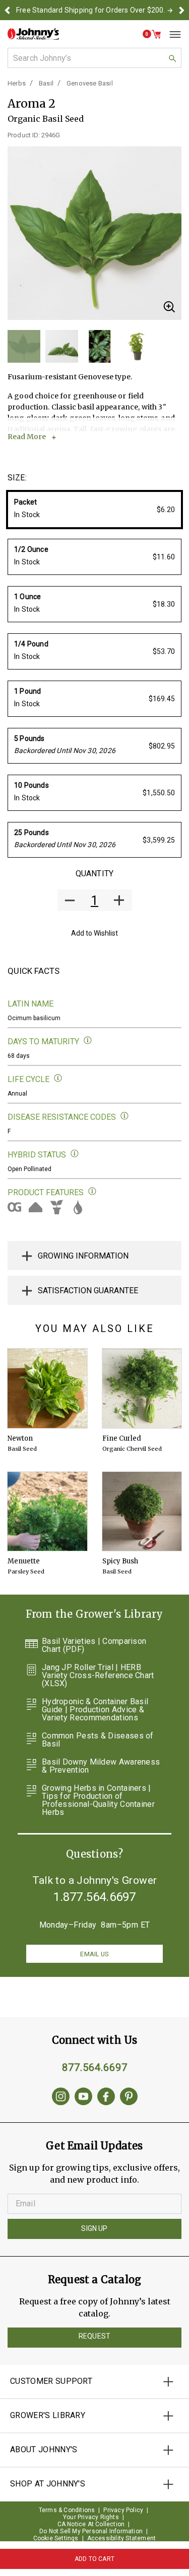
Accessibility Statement (122, 2538)
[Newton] (47, 1388)
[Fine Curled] (142, 1388)
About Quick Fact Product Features (92, 1191)
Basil (46, 83)
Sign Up (94, 2228)
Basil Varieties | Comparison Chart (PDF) (94, 1645)
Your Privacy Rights (91, 2517)
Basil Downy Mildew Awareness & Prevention (101, 1766)
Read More (27, 437)
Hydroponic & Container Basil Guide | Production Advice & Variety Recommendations (95, 1710)
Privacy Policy (123, 2510)
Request (94, 2336)
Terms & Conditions (67, 2510)
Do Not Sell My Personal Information (91, 2531)
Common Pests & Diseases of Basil (98, 1740)
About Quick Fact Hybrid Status (75, 1154)
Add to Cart (94, 2559)
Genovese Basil (90, 83)
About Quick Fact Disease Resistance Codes (125, 1116)
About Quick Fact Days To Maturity (88, 1041)
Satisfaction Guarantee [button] (88, 1291)
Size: (17, 478)
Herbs (17, 83)
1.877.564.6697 (95, 1897)
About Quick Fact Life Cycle (58, 1078)
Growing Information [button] (83, 1256)
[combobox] (94, 58)
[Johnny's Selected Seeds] (33, 34)
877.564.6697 (95, 2067)
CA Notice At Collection (91, 2524)
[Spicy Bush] (142, 1512)
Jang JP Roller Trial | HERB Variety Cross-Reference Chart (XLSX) (98, 1676)
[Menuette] (47, 1512)
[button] (7, 10)
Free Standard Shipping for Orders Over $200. (91, 10)
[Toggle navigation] (171, 34)
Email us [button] (94, 1954)
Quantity (94, 874)
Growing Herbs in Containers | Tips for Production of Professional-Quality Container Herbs (98, 1800)
